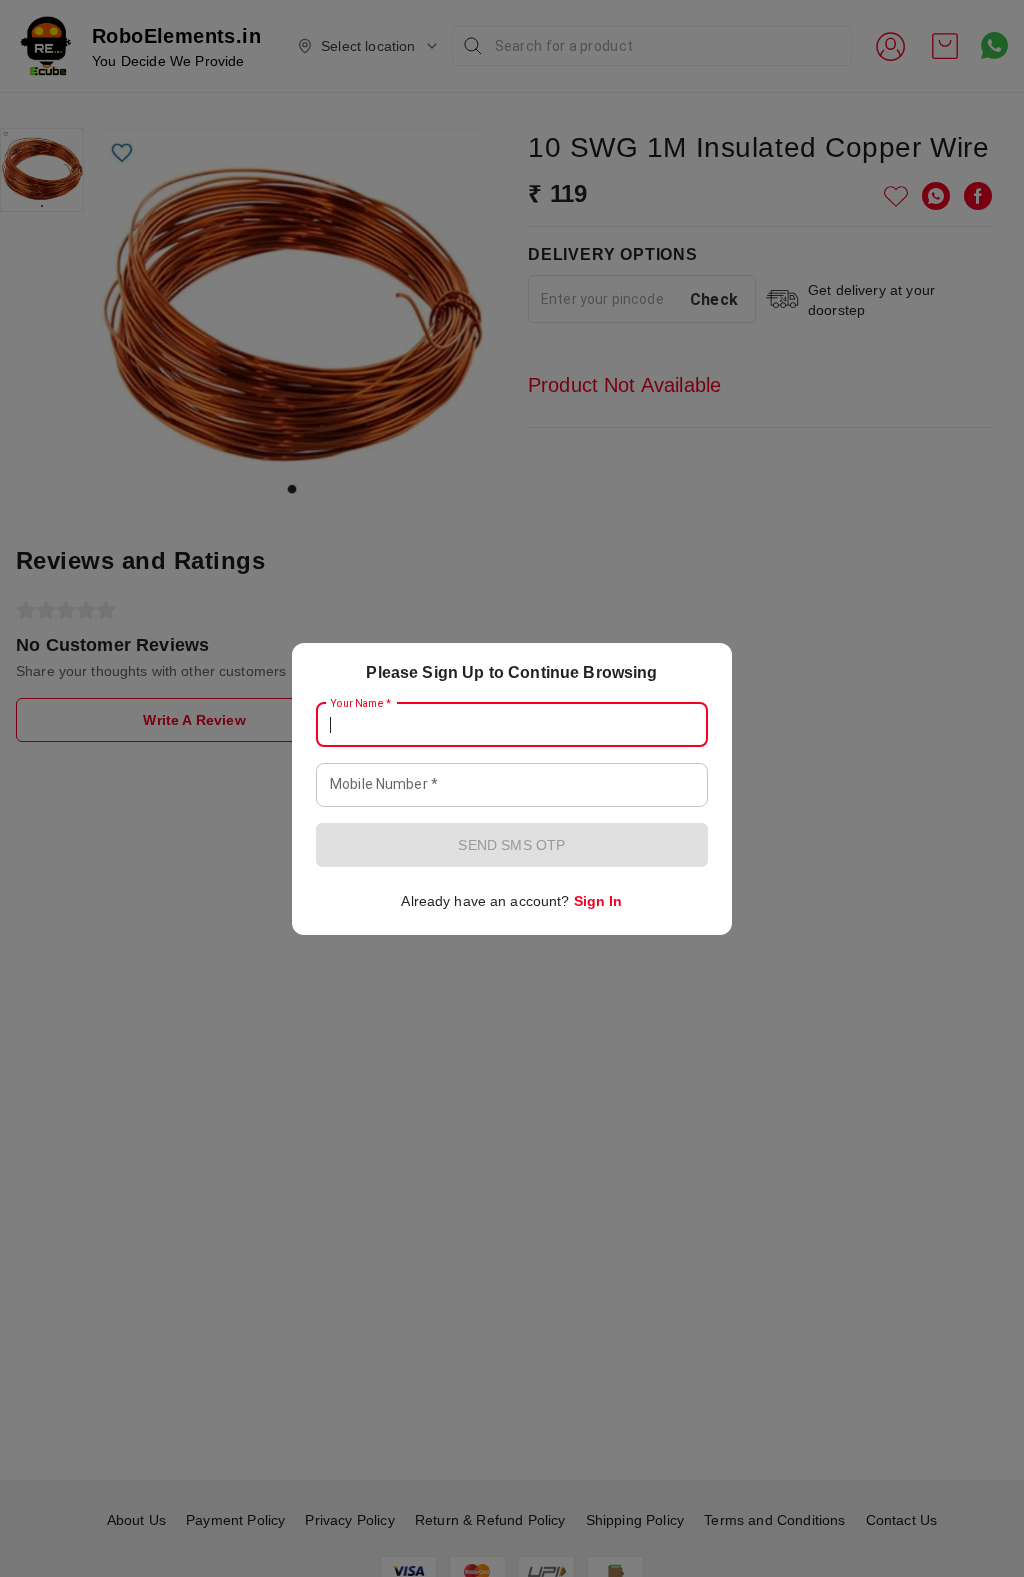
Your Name (361, 703)
